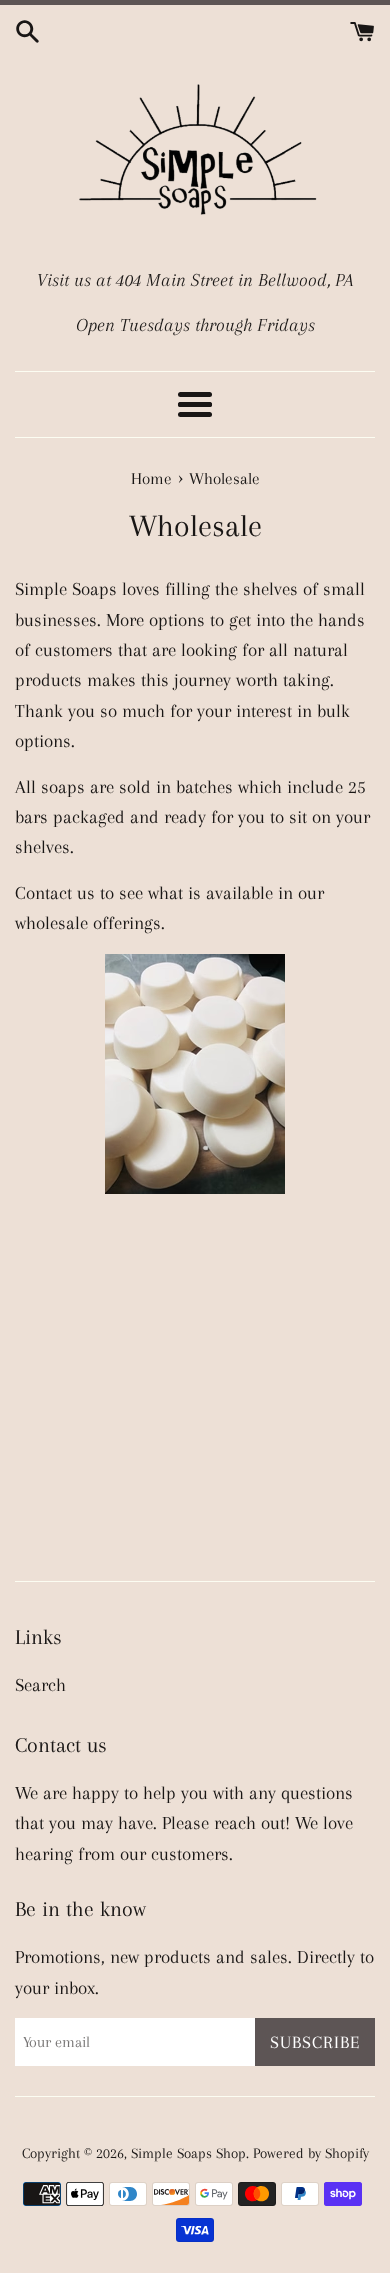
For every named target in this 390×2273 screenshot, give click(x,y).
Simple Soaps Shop (188, 2153)
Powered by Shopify (311, 2153)
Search (40, 1685)
